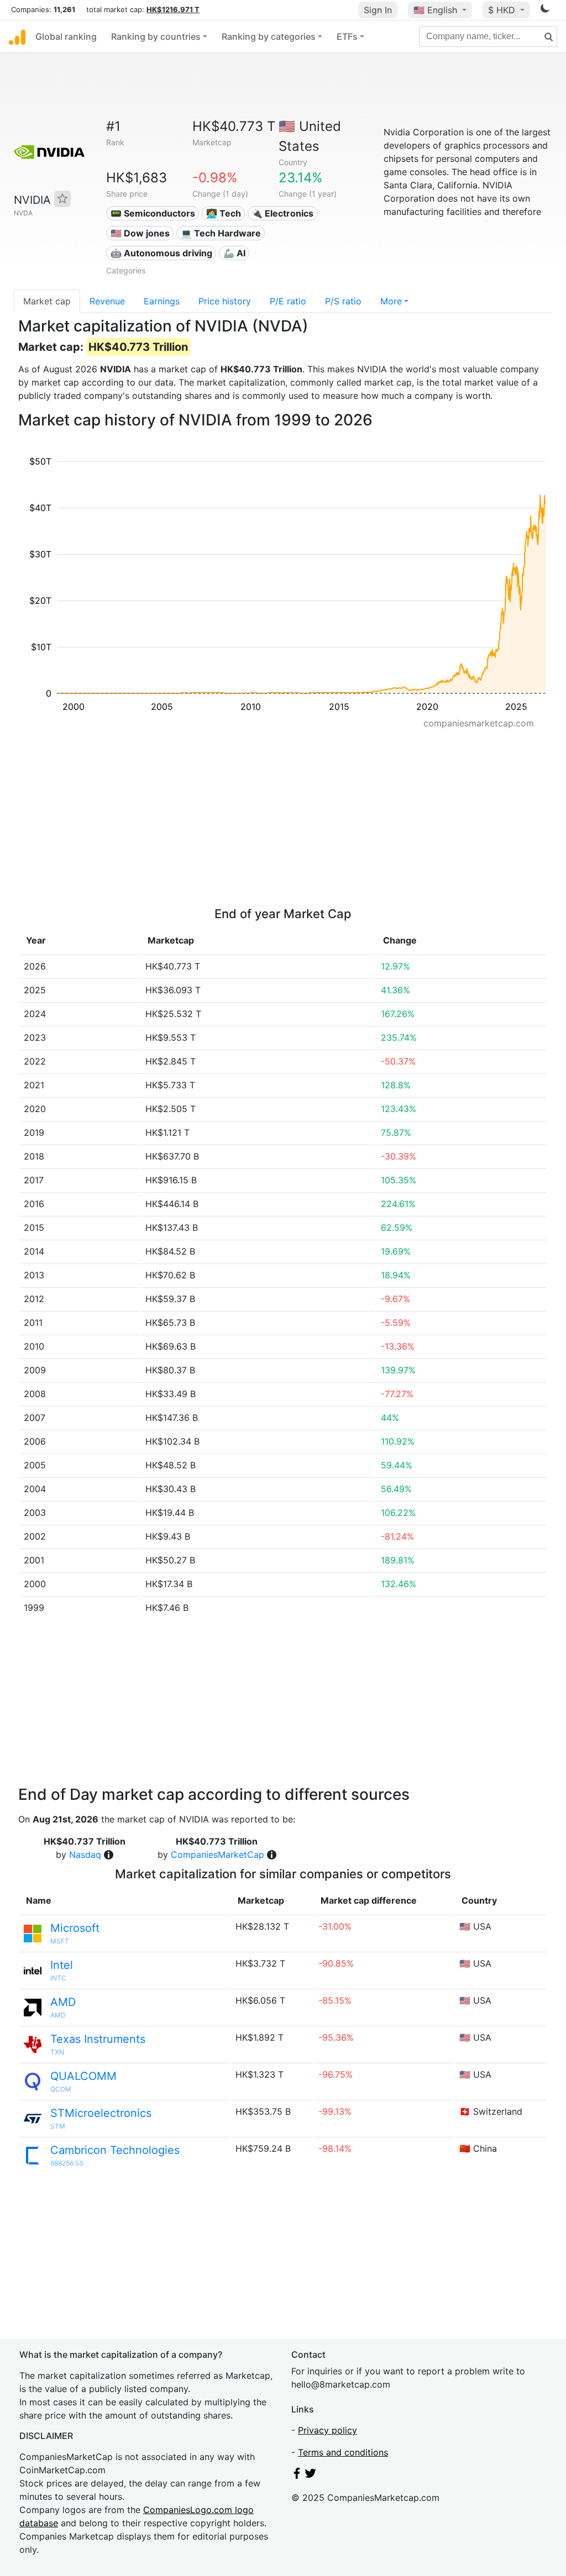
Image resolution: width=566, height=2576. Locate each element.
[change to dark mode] (545, 10)
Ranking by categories (269, 36)
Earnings (162, 301)
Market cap (47, 301)
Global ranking (66, 36)
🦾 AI (234, 253)
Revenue (107, 301)
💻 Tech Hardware (221, 233)
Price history (225, 301)
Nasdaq (85, 1855)
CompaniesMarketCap (218, 1855)
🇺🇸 (435, 10)
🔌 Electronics (282, 213)
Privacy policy (327, 2430)
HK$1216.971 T (173, 9)
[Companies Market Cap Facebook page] (297, 2475)
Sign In (378, 10)
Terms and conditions (343, 2452)
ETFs (347, 36)
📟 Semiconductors (153, 213)
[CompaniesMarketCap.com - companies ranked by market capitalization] (17, 36)
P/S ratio (343, 301)
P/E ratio (288, 301)
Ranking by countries (156, 36)
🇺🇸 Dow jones (140, 233)
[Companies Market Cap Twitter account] (311, 2475)
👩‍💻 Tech (224, 213)
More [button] (391, 301)
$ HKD (503, 10)
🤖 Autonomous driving (161, 253)
